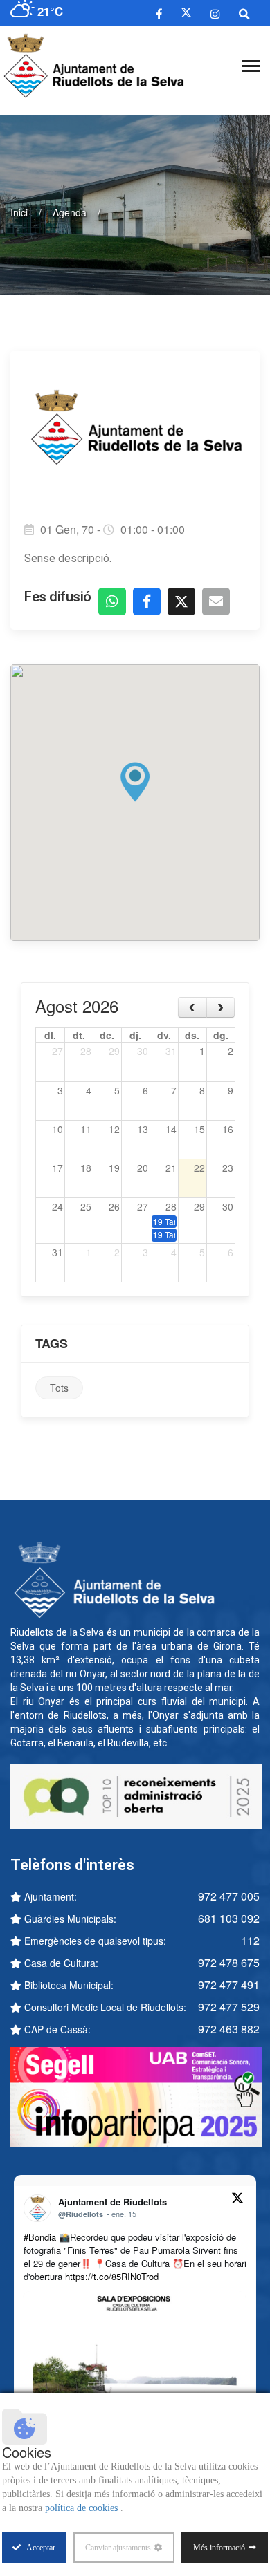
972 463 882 (229, 2029)
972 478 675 (229, 1962)
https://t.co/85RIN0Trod (112, 2276)
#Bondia (40, 2237)
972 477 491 (229, 1985)
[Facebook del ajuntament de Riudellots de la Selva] (159, 13)
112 (250, 1940)
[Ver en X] (237, 2200)
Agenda (70, 212)
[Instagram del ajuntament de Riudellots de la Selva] (215, 13)
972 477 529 (229, 2007)
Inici (19, 212)
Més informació (219, 2548)
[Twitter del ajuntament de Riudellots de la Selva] (186, 13)
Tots (59, 1388)
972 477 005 (229, 1896)
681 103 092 (229, 1918)
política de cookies (83, 2508)
